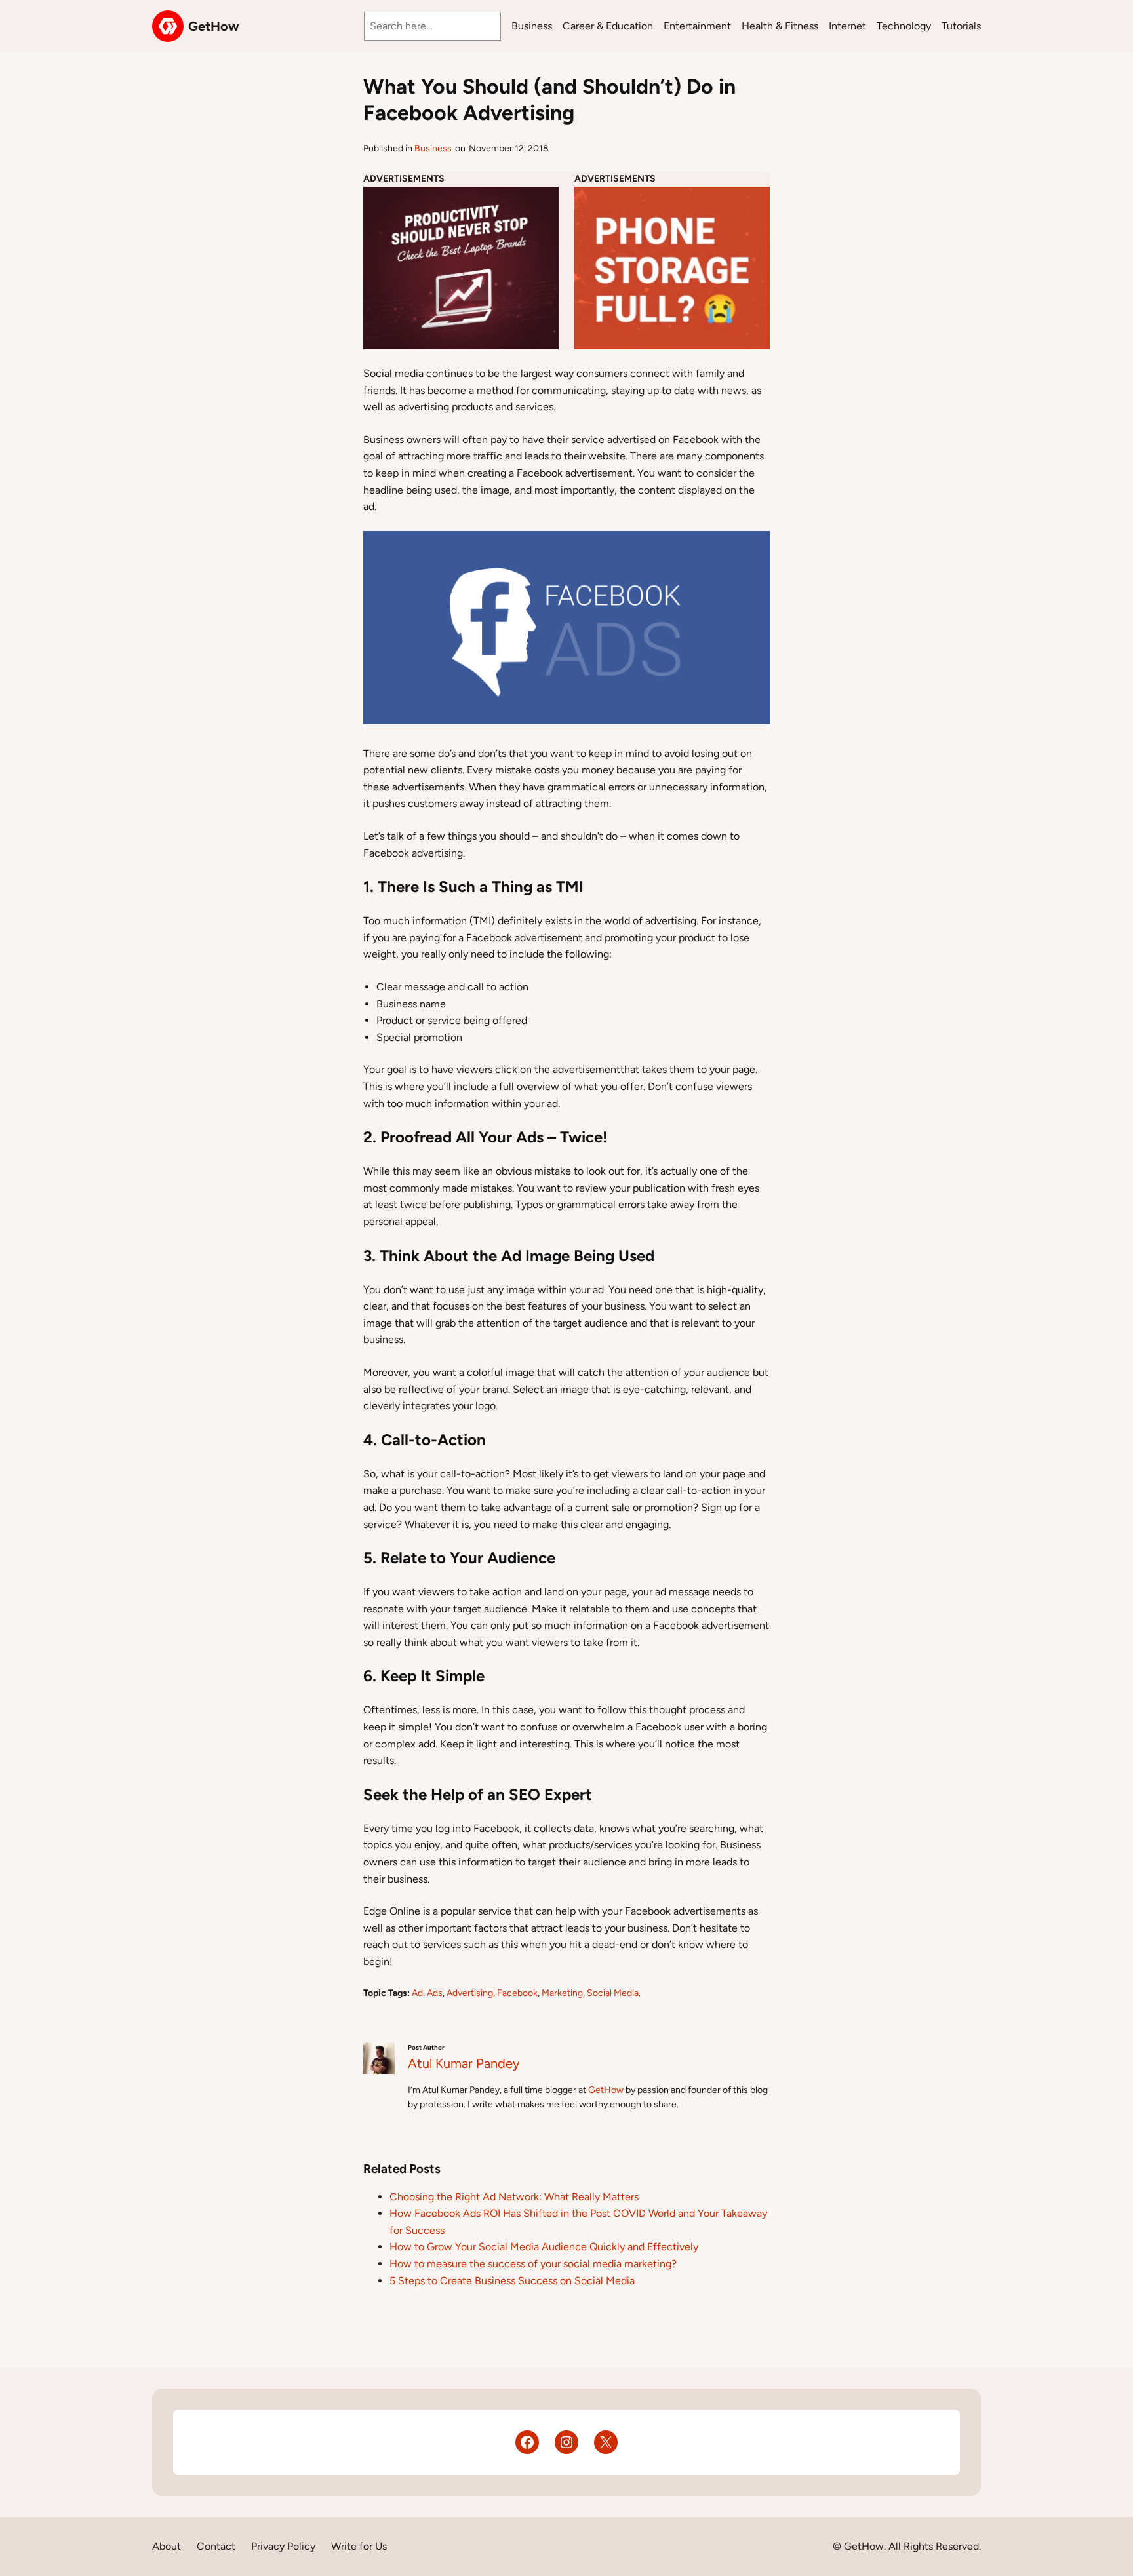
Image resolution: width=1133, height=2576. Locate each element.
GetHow (214, 26)
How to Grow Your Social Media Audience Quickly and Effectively (544, 2247)
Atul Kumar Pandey (464, 2063)
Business (433, 148)
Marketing (562, 1993)
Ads (435, 1993)
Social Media (613, 1993)
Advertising (470, 1993)
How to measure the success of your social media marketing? (533, 2264)
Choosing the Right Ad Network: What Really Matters (514, 2197)
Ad (417, 1993)
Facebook (517, 1993)
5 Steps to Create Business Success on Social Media (512, 2281)
